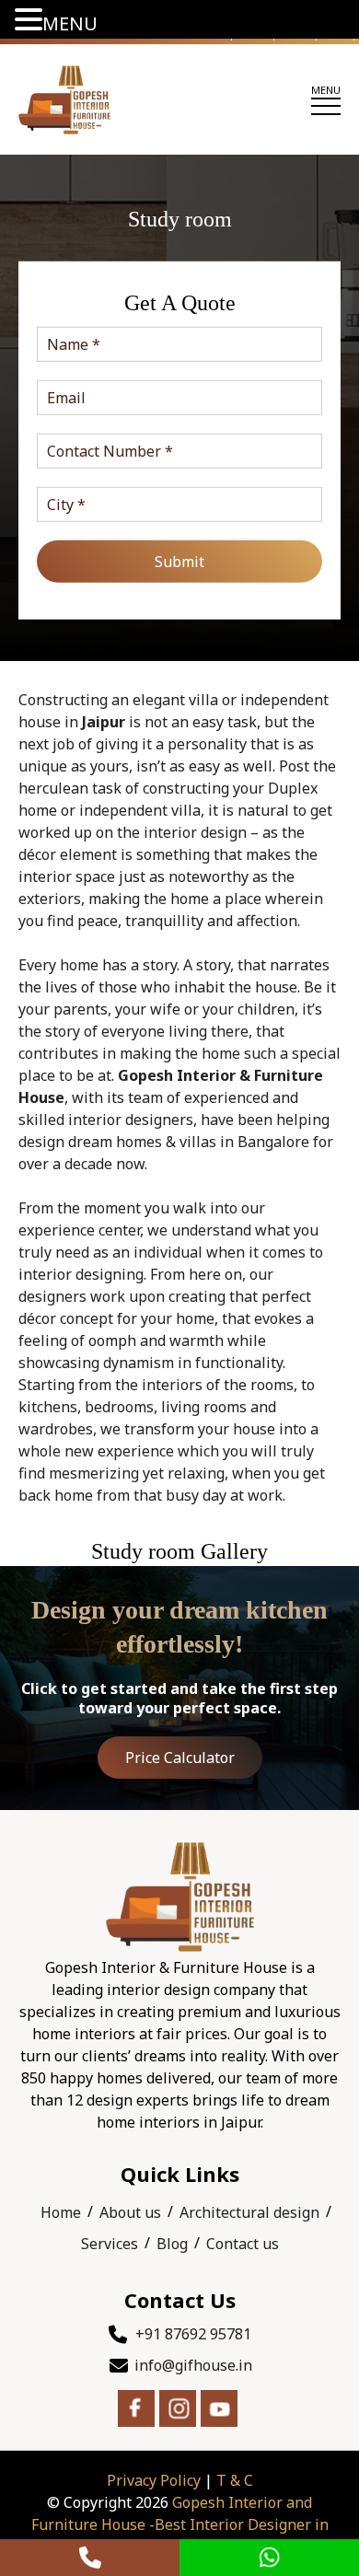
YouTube (219, 2408)
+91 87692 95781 (193, 2334)
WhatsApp (269, 2558)
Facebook (136, 2408)
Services (110, 2244)
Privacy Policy (154, 2480)
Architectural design (249, 2212)
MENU (70, 23)
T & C (235, 2480)
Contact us (243, 2244)
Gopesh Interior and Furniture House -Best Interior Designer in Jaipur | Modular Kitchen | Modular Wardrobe (179, 2524)
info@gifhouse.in (193, 2365)
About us (130, 2212)
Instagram (178, 2408)
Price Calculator (180, 1758)
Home (61, 2212)
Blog (172, 2244)
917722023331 (90, 2558)
